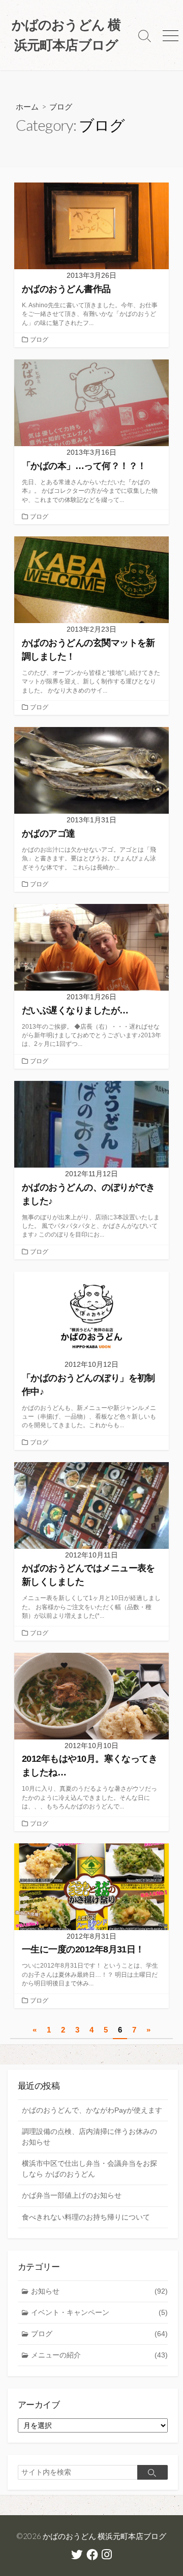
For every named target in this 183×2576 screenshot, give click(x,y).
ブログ (39, 340)
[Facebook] (92, 2556)
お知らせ (99, 2291)
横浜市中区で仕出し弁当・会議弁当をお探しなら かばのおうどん (89, 2169)
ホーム (27, 106)
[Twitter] (77, 2556)
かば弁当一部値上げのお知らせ (72, 2195)
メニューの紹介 (99, 2355)
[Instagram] (107, 2556)
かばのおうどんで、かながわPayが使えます (92, 2110)
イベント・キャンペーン (99, 2312)
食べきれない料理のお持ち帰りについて (86, 2217)
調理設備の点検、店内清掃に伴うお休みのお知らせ (89, 2137)
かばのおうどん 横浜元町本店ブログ (104, 2536)
